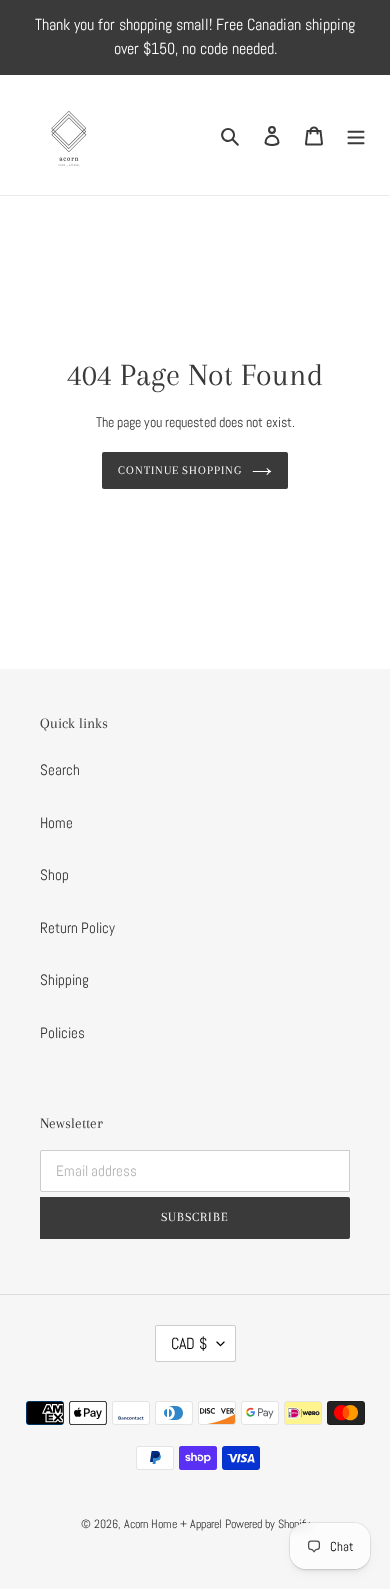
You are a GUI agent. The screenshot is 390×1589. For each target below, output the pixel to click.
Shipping (64, 979)
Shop (54, 874)
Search (60, 769)
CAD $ (189, 1343)
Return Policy (77, 927)
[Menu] (356, 135)
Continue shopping (180, 470)
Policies (62, 1032)
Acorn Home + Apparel (174, 1524)
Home (56, 822)
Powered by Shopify (267, 1524)
